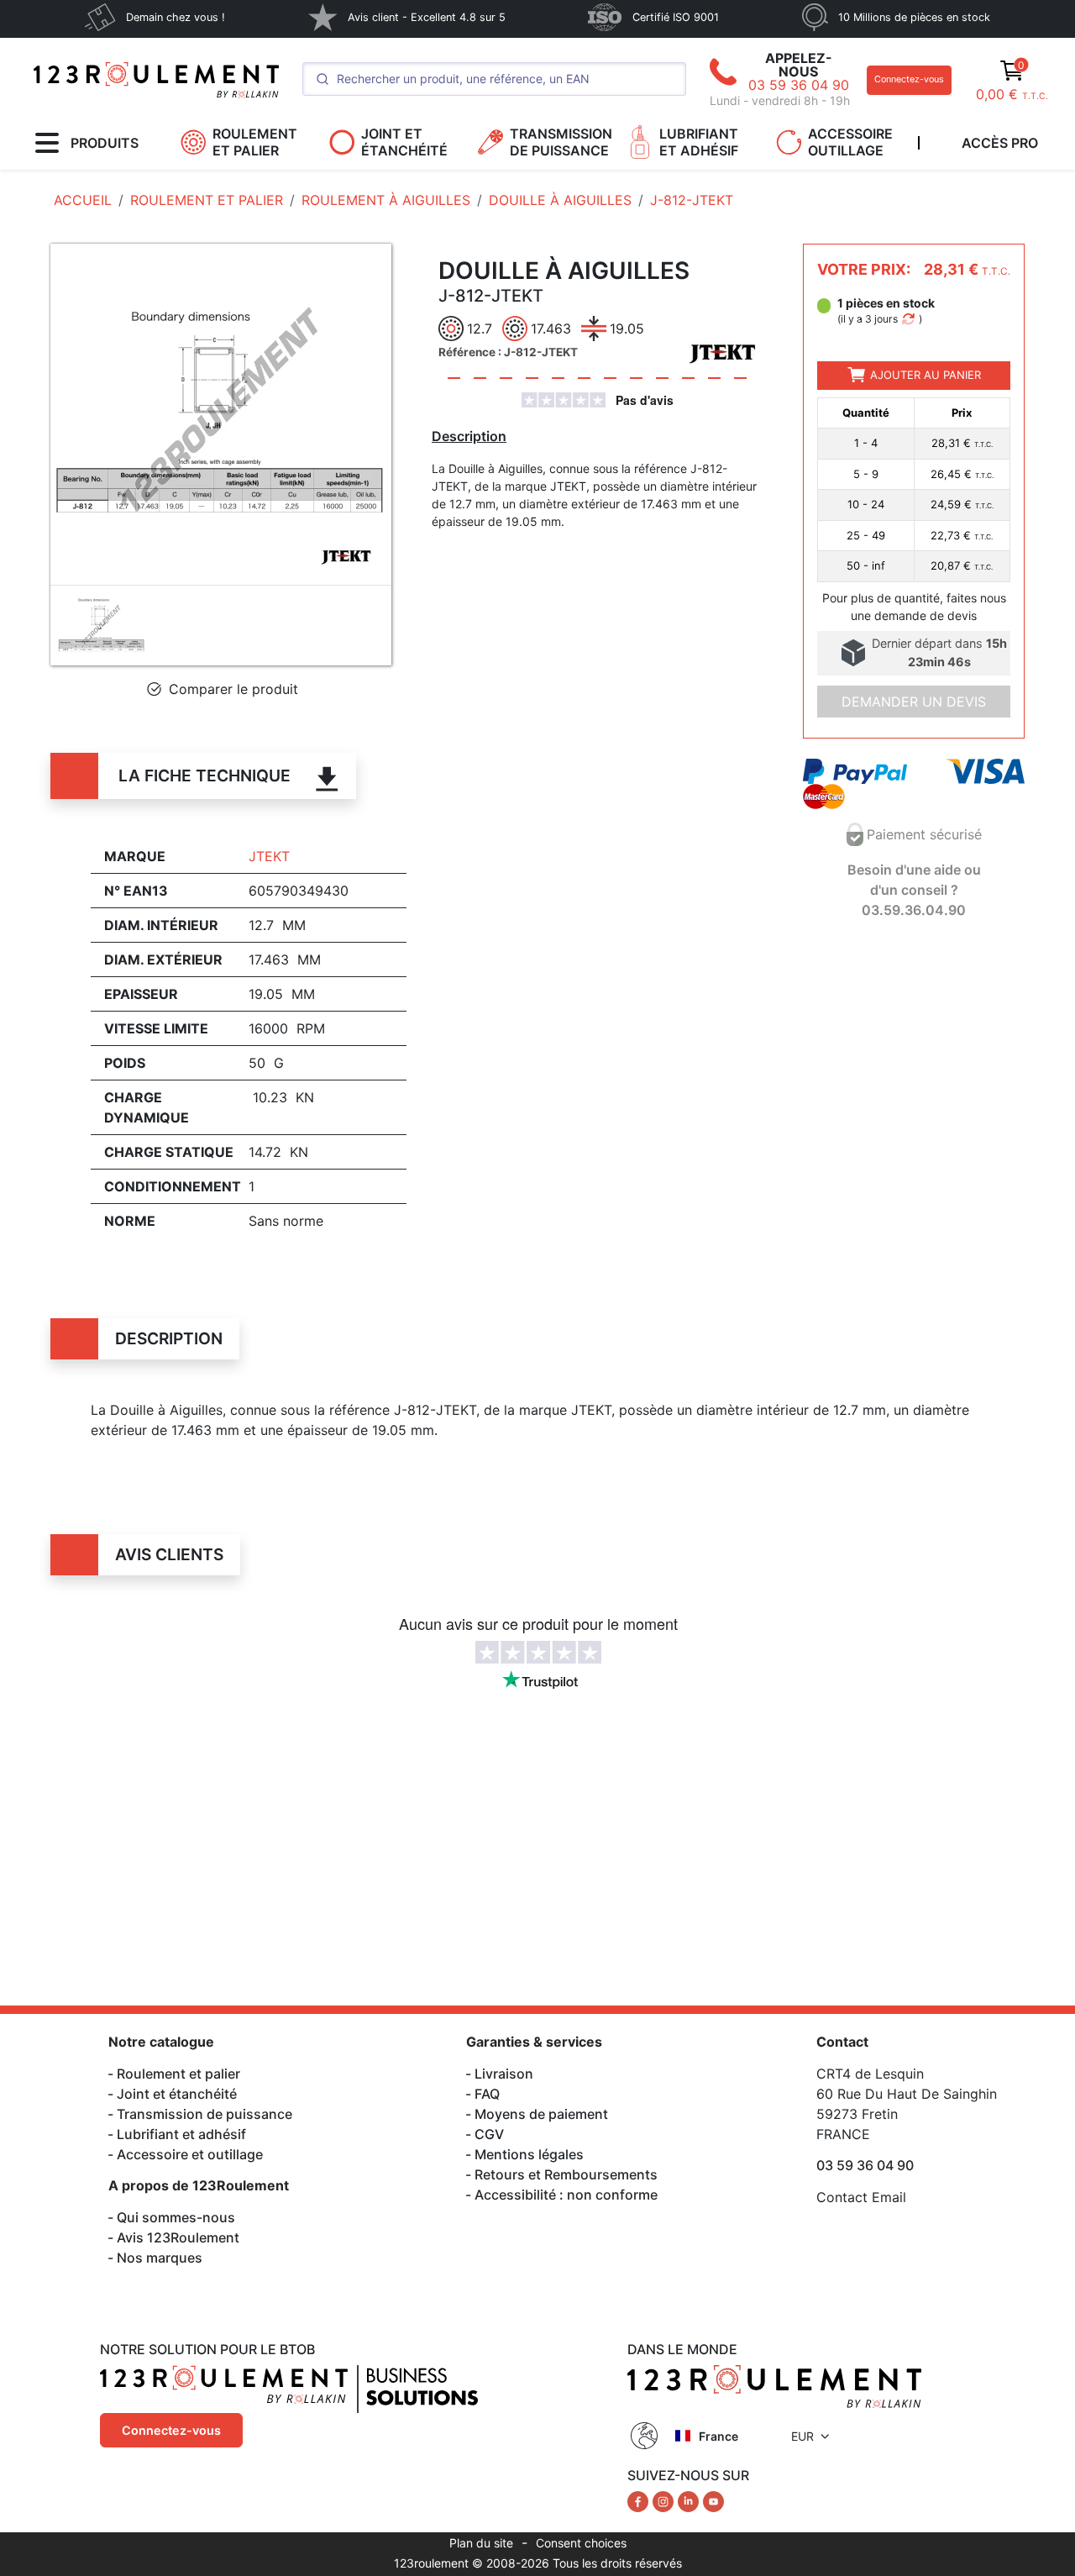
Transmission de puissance (205, 2114)
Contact (842, 2042)
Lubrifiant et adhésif (181, 2134)
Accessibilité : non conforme (566, 2195)
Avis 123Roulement (178, 2237)
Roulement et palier (178, 2074)
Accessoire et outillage (190, 2154)
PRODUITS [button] (105, 143)
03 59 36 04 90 (799, 85)
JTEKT (269, 856)
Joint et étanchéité (177, 2094)
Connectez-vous (909, 79)
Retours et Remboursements (566, 2174)
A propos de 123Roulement (199, 2185)
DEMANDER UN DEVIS (914, 702)
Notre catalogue (161, 2042)
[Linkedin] (690, 2500)
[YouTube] (713, 2500)
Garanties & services (534, 2042)
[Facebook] (640, 2500)
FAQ (487, 2094)
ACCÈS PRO (1000, 143)
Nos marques (160, 2258)
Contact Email (861, 2197)
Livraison (504, 2074)
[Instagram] (665, 2500)
